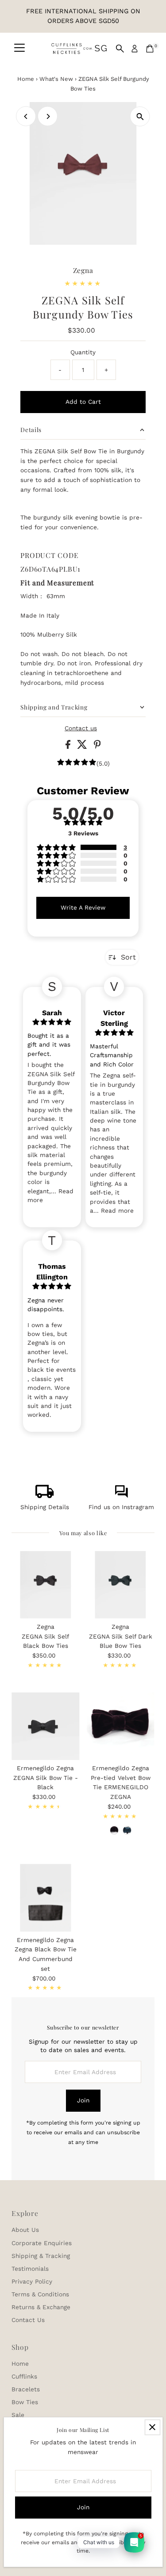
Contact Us (28, 2320)
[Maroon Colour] (114, 1830)
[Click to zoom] (140, 116)
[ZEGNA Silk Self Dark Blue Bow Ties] (121, 1585)
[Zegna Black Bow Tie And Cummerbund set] (45, 1898)
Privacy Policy (32, 2281)
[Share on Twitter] (83, 747)
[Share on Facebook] (69, 747)
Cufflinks (24, 2376)
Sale (18, 2415)
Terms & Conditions (40, 2294)
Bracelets (26, 2389)
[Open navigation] (19, 49)
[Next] (48, 116)
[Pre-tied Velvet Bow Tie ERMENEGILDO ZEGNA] (121, 1726)
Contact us (81, 728)
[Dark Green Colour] (127, 1830)
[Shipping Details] (45, 1496)
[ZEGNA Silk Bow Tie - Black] (45, 1726)
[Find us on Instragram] (121, 1496)
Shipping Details (45, 1507)
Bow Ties (25, 2402)
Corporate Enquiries (42, 2243)
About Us (25, 2230)
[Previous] (26, 116)
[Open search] (120, 49)
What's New (56, 79)
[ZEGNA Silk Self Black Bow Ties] (45, 1585)
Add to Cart (83, 402)
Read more (117, 1210)
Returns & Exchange (41, 2307)
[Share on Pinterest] (97, 747)
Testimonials (30, 2269)
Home (26, 79)
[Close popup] (152, 2427)
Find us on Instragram (121, 1507)
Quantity (83, 352)
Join (83, 2100)
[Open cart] (150, 49)
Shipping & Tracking (41, 2256)
